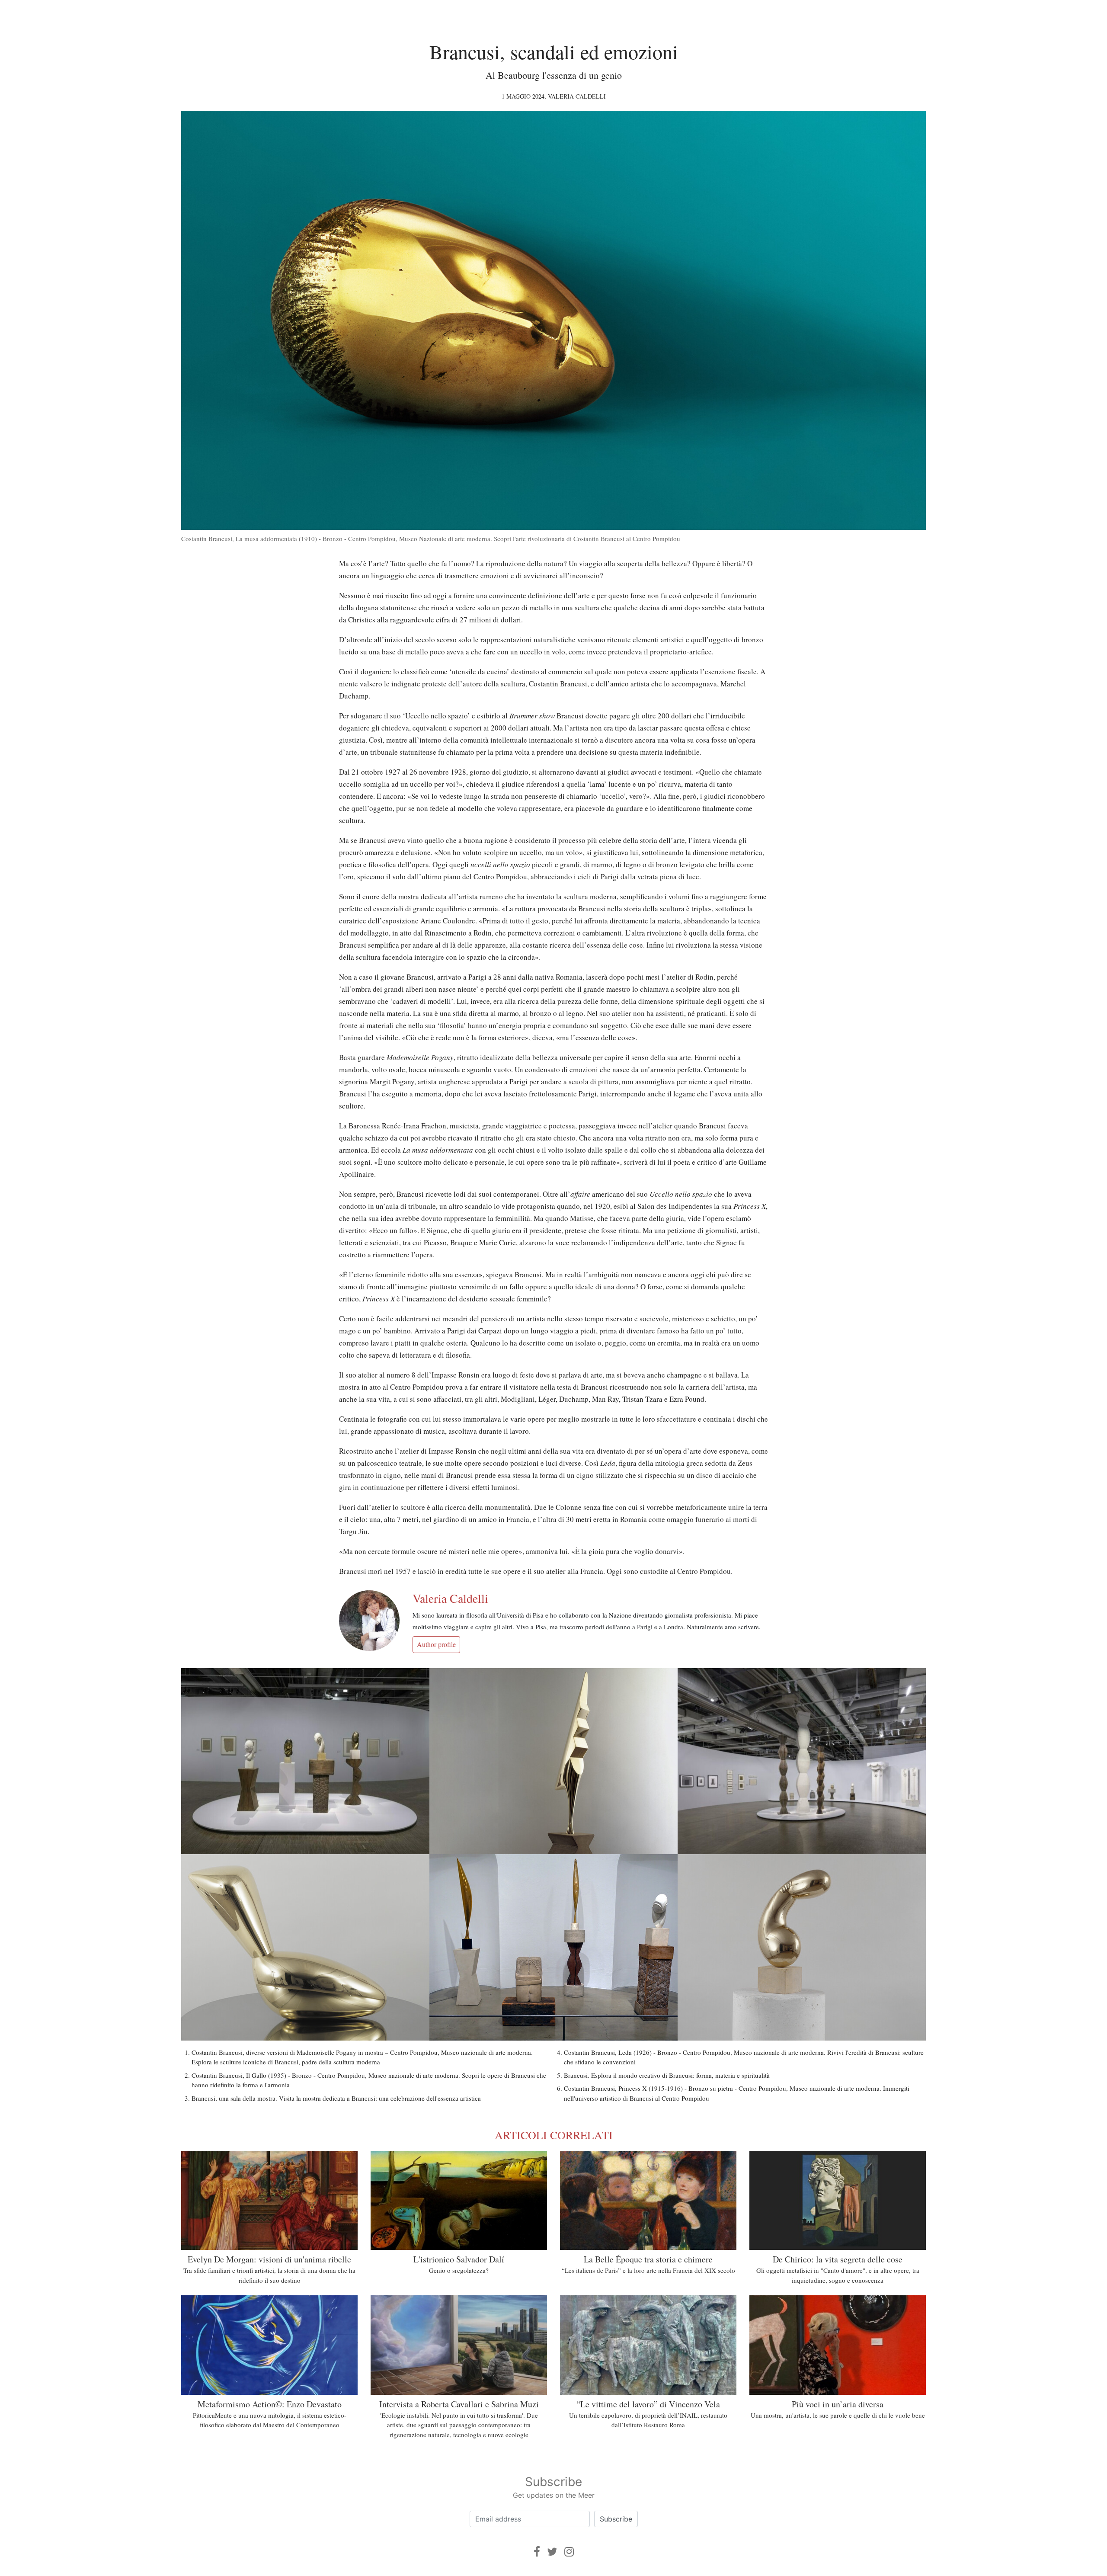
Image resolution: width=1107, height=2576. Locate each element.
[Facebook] (537, 2552)
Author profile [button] (436, 1644)
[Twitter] (552, 2552)
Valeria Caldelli (577, 96)
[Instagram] (569, 2552)
